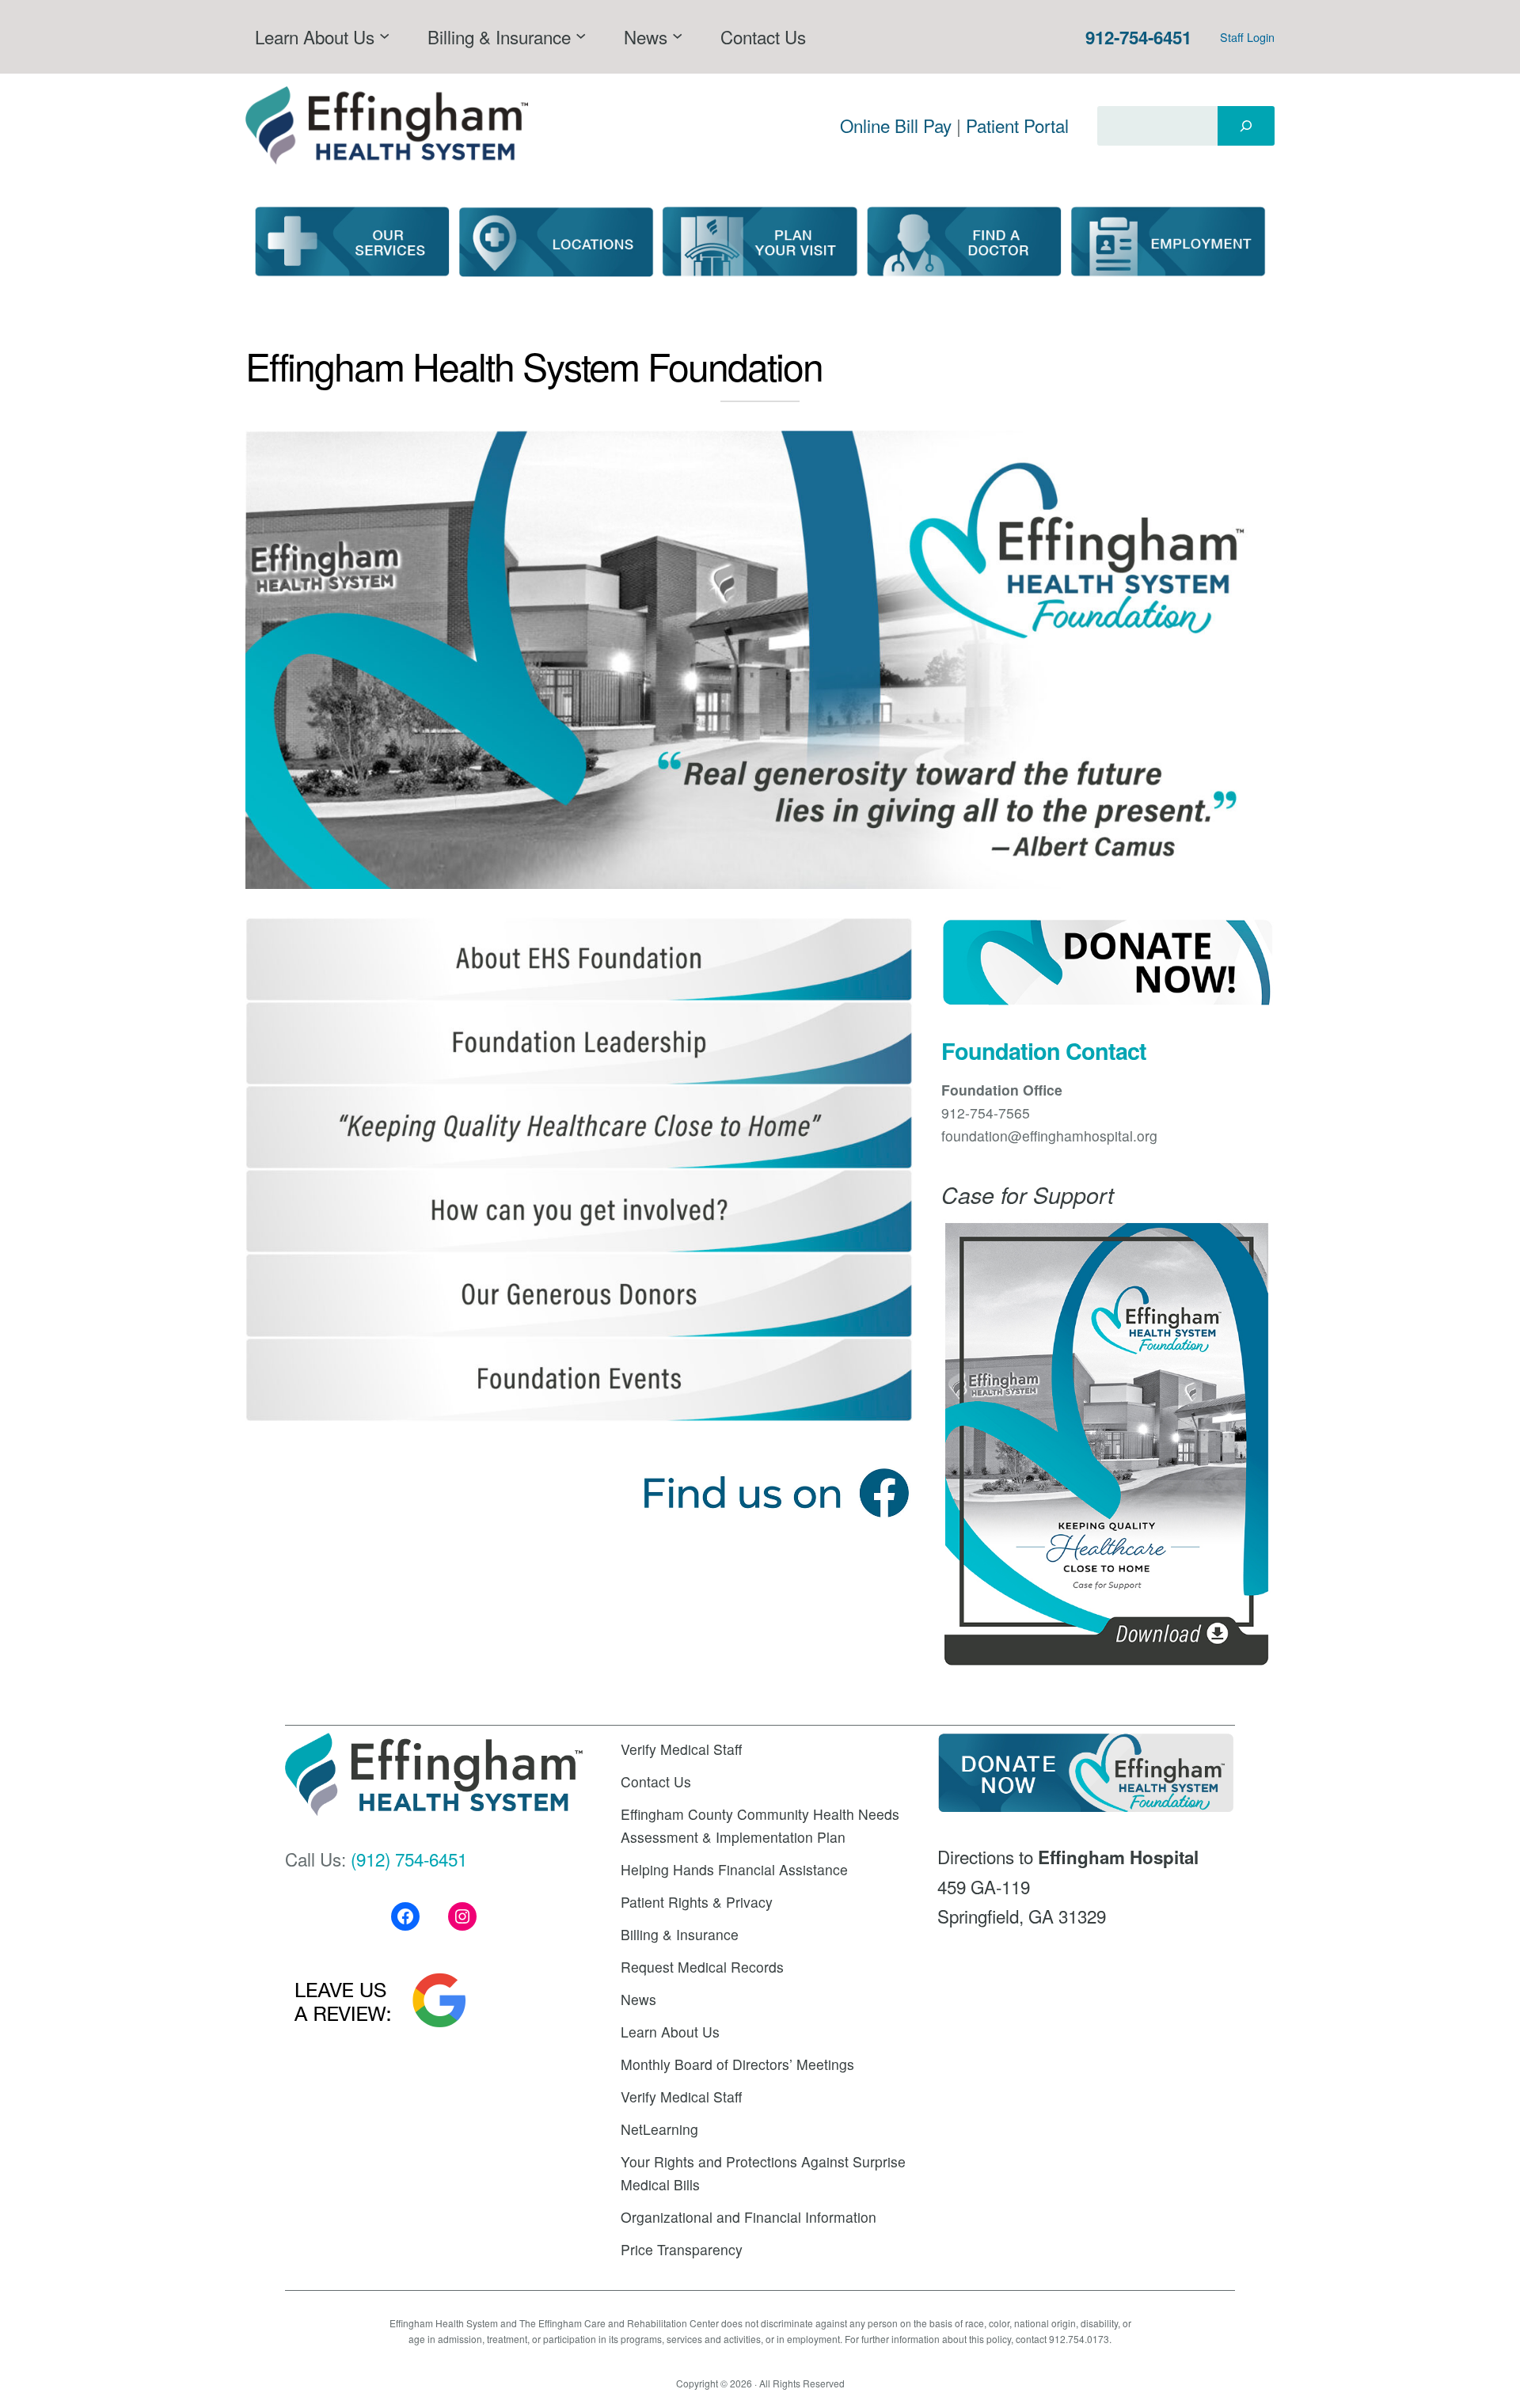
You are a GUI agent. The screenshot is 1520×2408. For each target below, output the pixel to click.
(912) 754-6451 (409, 1859)
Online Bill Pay (896, 125)
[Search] (1246, 126)
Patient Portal (1017, 125)
